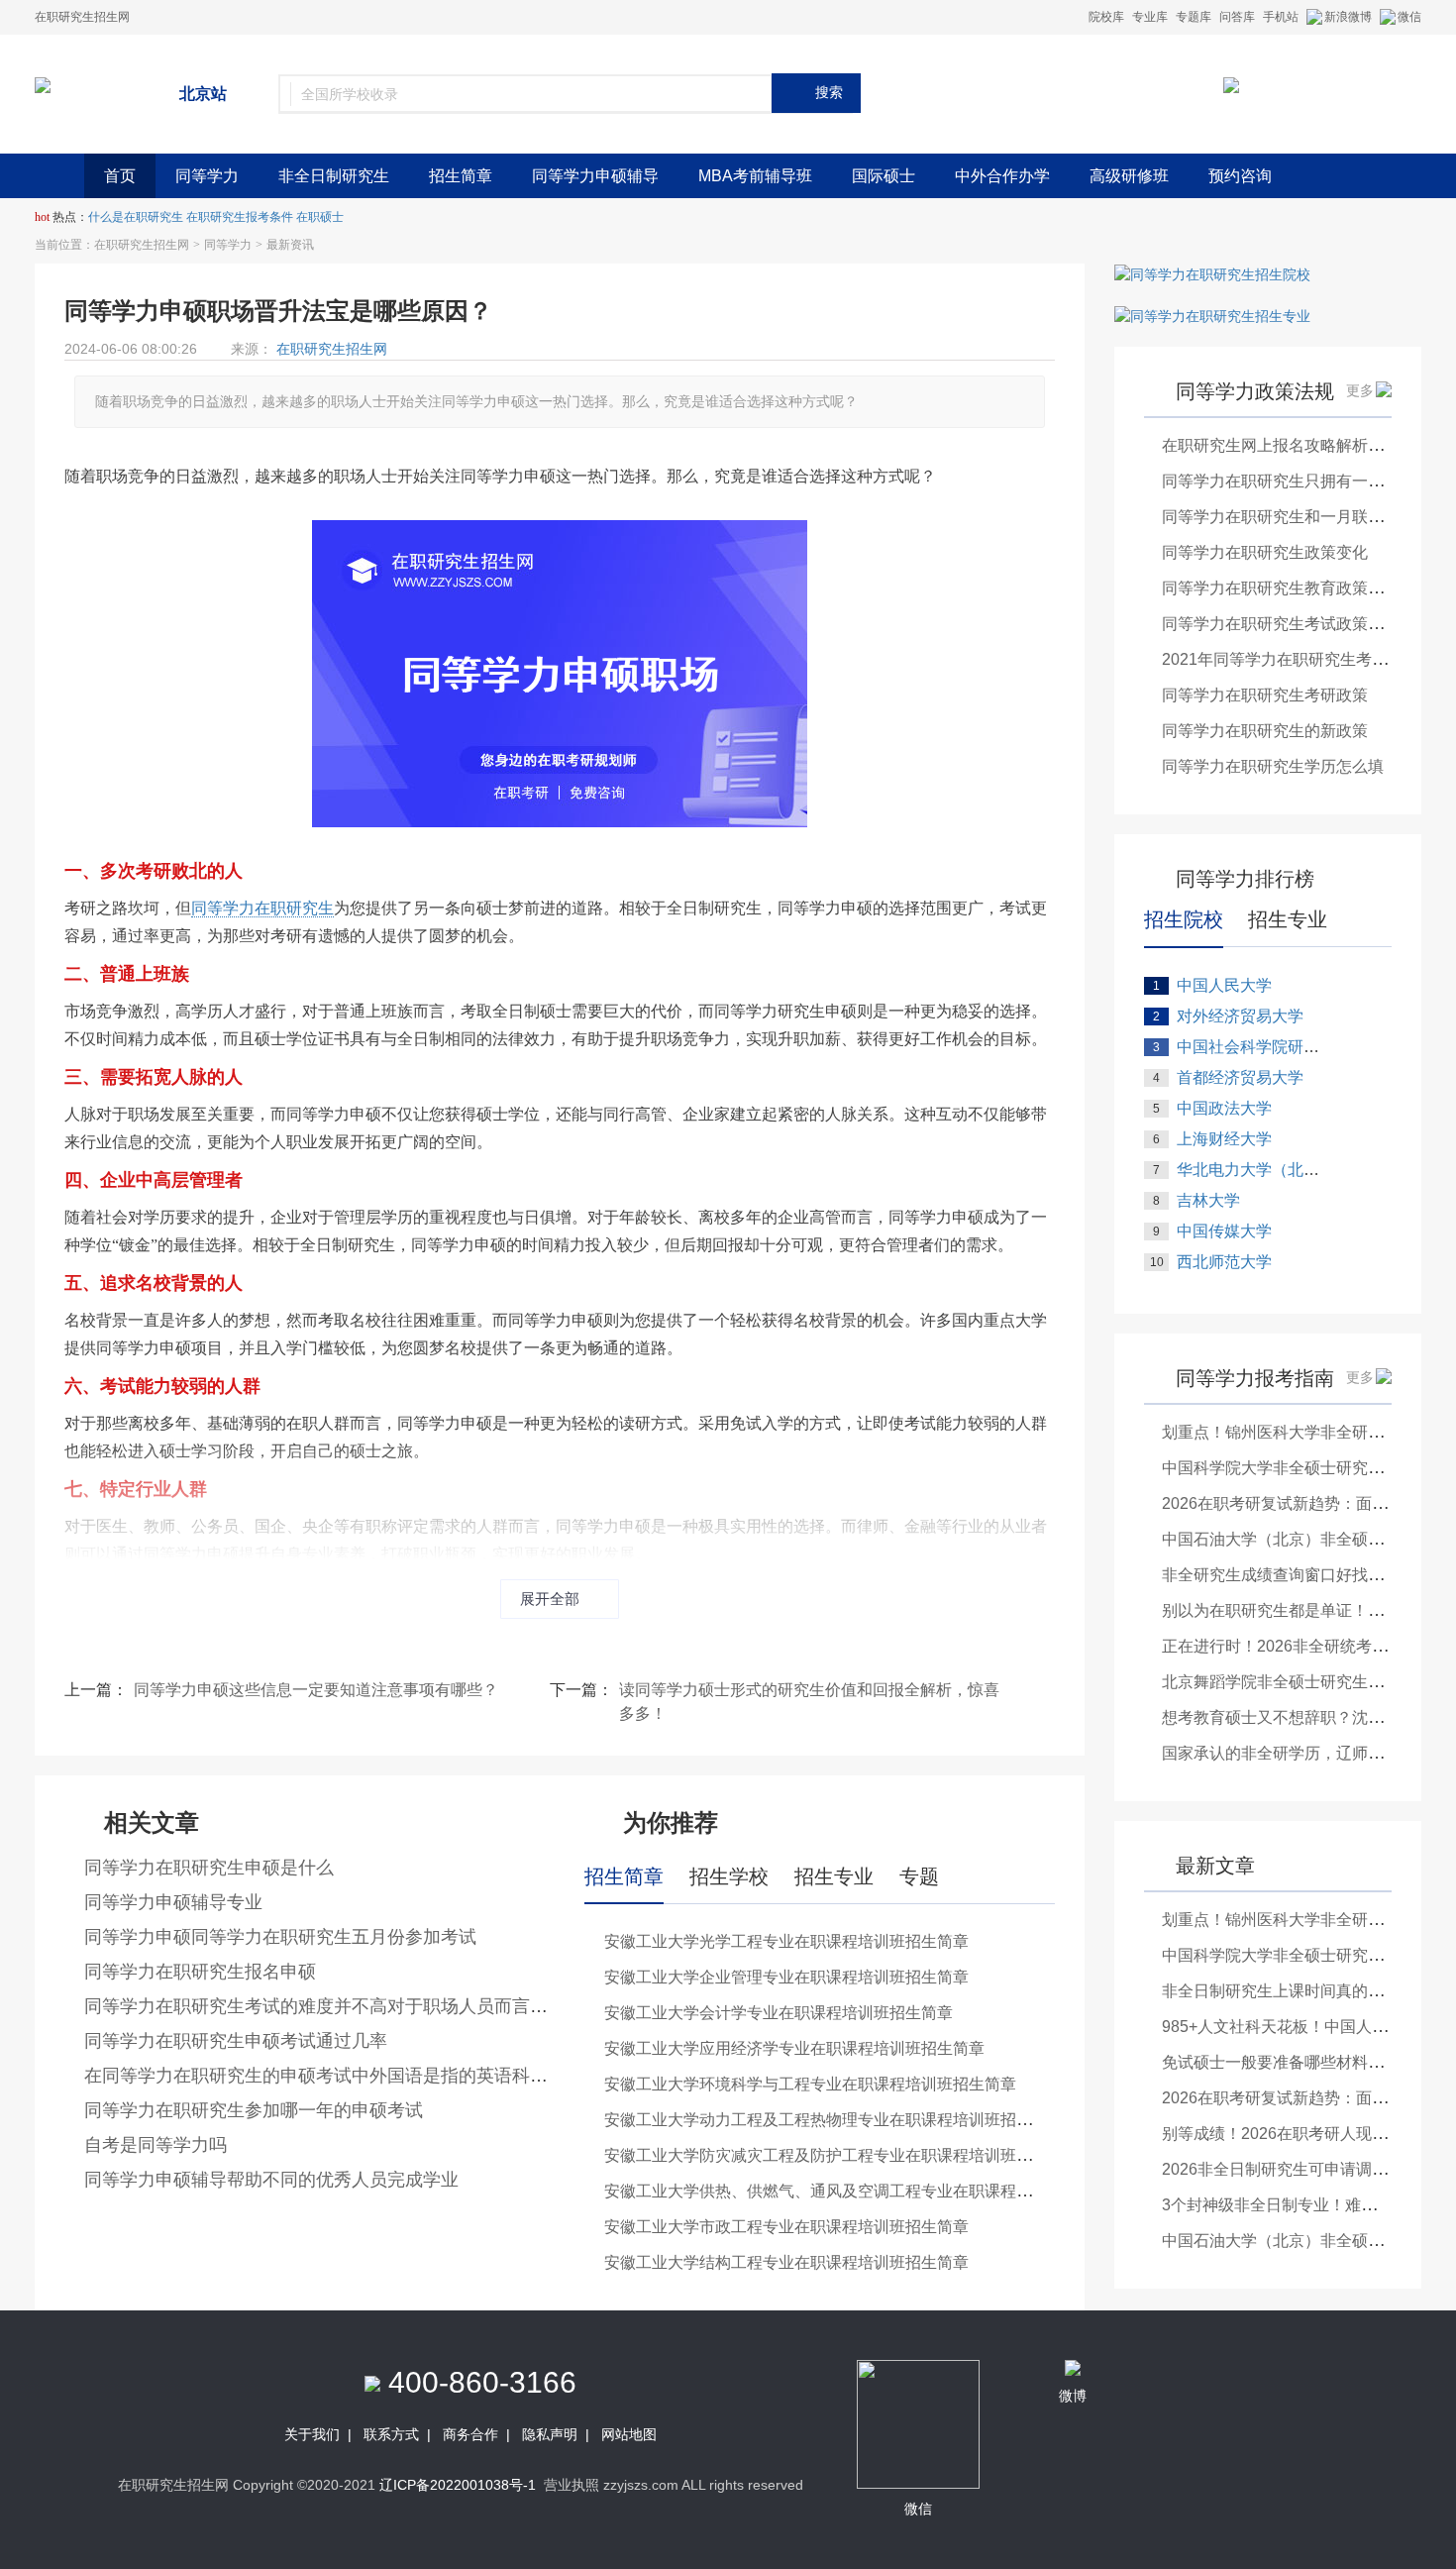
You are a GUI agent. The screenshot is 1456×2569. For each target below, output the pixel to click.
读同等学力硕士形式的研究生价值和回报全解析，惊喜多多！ (809, 1702)
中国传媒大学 (1224, 1231)
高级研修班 (1129, 176)
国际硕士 (884, 176)
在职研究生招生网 (142, 245)
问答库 (1237, 17)
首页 (120, 176)
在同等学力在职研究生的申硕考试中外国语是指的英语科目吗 (325, 2076)
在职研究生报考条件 (240, 217)
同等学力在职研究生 (262, 908)
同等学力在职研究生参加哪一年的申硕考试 (254, 2110)
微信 (1409, 17)
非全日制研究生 (334, 176)
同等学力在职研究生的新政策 (1265, 731)
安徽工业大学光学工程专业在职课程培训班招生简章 (786, 1941)
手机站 (1281, 17)
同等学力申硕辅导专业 (173, 1902)
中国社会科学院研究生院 (1264, 1047)
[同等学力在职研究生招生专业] (1212, 315)
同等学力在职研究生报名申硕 (200, 1972)
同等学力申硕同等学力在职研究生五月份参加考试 (280, 1937)
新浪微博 (1348, 17)
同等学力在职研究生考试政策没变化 (1289, 624)
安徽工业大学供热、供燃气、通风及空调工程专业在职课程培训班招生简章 (866, 2191)
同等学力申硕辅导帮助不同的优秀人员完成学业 (271, 2180)
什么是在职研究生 (136, 217)
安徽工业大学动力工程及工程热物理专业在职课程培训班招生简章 (834, 2120)
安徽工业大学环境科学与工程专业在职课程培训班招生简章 (810, 2084)
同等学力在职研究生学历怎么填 (1273, 766)
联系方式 (391, 2434)
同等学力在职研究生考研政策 (1265, 695)
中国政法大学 (1224, 1108)
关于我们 (312, 2434)
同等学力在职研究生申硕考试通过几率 (236, 2041)
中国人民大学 (1224, 985)
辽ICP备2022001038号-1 (458, 2485)
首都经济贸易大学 (1240, 1077)
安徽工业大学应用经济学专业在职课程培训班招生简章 (794, 2048)
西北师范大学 (1224, 1262)
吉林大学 (1208, 1200)
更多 (1360, 390)
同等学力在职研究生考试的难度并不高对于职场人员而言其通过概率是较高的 (387, 2006)
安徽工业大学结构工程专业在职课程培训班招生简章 (786, 2262)
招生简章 (461, 176)
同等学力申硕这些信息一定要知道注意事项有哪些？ (316, 1690)
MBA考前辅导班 (755, 176)
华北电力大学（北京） (1256, 1170)
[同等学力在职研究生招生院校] (1212, 273)
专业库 (1150, 17)
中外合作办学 (1002, 176)
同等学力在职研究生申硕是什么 (209, 1868)
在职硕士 (320, 217)
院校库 (1106, 17)
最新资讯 (290, 245)
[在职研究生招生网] (43, 84)
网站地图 (629, 2434)
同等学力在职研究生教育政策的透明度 (1297, 588)
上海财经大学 (1224, 1139)
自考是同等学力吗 (156, 2145)
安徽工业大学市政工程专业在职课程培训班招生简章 (786, 2227)
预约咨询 (1240, 176)
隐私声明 (550, 2434)
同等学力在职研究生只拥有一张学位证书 (1304, 481)
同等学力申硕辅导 (595, 176)
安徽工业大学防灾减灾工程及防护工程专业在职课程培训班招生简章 (842, 2155)
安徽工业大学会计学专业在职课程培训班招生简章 (779, 2013)
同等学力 (207, 176)
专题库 (1194, 17)
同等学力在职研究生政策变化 (1265, 552)
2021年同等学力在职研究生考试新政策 (1299, 659)
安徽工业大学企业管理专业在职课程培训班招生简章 (786, 1977)
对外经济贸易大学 (1240, 1016)
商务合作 (470, 2434)
